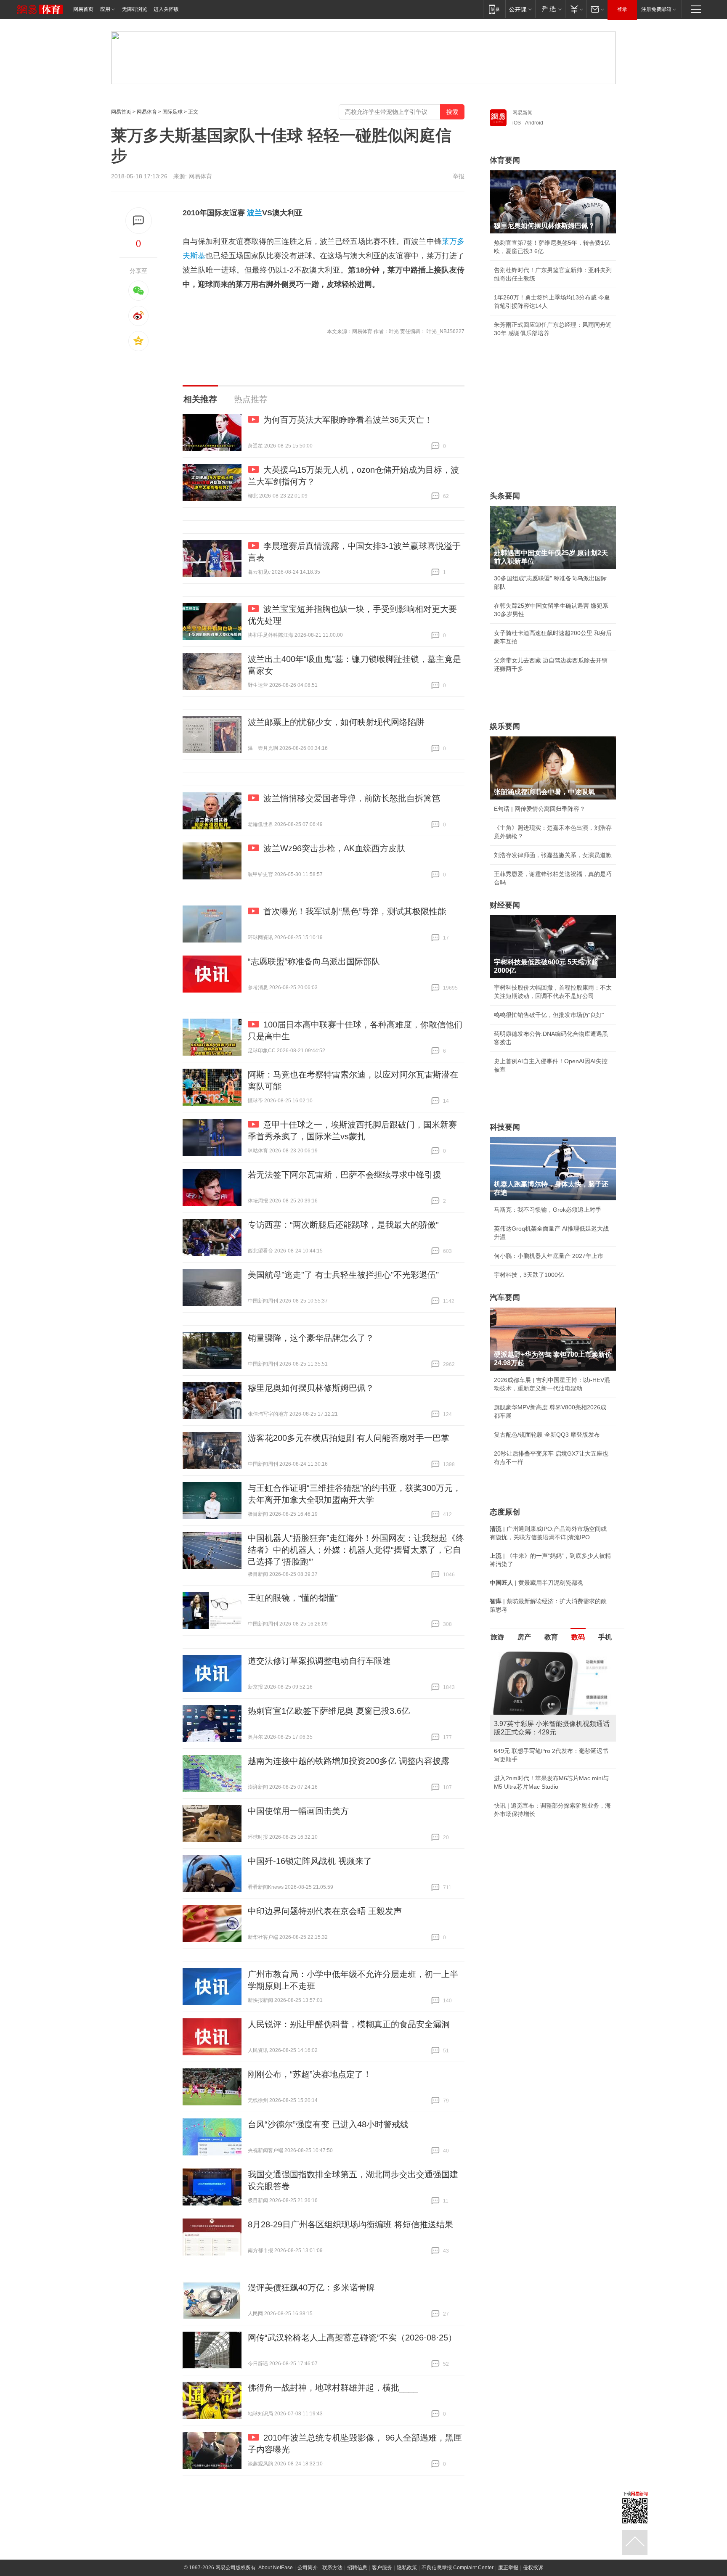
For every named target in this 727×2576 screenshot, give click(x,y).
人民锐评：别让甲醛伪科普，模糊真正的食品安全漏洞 (349, 2024)
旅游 (497, 1637)
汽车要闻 (505, 1297)
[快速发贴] (139, 221)
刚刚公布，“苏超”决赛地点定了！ (310, 2074)
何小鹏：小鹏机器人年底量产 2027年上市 (549, 1256)
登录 (622, 9)
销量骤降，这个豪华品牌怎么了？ (311, 1338)
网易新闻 (523, 113)
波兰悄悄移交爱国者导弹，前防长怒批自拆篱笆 (352, 798)
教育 (551, 1637)
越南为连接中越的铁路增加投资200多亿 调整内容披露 (349, 1761)
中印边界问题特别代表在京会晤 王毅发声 (325, 1911)
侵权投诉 (533, 2568)
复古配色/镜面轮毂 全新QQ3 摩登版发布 (547, 1435)
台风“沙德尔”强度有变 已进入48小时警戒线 (328, 2124)
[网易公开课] (520, 9)
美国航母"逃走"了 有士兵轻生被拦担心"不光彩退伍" (343, 1275)
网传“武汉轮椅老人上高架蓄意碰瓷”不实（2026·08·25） (352, 2338)
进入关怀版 (166, 9)
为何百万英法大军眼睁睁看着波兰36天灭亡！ (348, 420)
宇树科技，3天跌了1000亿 (529, 1275)
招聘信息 (357, 2568)
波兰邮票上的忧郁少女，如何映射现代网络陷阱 (336, 722)
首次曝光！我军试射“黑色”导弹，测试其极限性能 (355, 911)
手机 (605, 1637)
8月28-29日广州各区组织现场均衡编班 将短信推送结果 (350, 2224)
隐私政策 (407, 2568)
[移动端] (494, 9)
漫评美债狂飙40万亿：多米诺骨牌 (311, 2287)
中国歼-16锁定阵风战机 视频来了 (310, 1861)
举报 (459, 176)
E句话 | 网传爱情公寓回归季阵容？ (540, 809)
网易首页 (83, 9)
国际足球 (172, 112)
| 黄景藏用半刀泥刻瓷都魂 (536, 1583)
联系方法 (332, 2568)
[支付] (576, 9)
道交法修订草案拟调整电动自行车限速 (319, 1661)
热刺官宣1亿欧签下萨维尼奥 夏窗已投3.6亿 (329, 1711)
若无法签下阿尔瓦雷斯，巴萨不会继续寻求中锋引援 (345, 1175)
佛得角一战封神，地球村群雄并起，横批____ (333, 2388)
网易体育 (147, 112)
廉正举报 (508, 2568)
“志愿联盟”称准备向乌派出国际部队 (314, 961)
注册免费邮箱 (656, 9)
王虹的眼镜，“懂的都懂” (293, 1598)
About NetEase (276, 2568)
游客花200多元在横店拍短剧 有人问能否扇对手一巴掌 (349, 1438)
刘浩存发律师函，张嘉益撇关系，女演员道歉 (553, 855)
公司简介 (308, 2568)
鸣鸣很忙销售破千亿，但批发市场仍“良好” (549, 1015)
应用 (105, 9)
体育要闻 (505, 160)
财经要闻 (505, 905)
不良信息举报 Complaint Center (458, 2568)
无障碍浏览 (135, 9)
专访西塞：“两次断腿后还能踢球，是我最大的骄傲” (343, 1225)
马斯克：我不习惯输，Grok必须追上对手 (548, 1210)
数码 (578, 1637)
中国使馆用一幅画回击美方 (298, 1811)
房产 (524, 1637)
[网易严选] (550, 9)
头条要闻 (505, 496)
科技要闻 (505, 1127)
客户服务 (382, 2568)
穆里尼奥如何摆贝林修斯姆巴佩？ (311, 1388)
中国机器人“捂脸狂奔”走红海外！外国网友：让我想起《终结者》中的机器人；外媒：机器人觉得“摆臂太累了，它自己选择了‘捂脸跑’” (356, 1550)
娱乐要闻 (505, 726)
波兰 (255, 213)
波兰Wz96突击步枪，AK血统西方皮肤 (334, 848)
